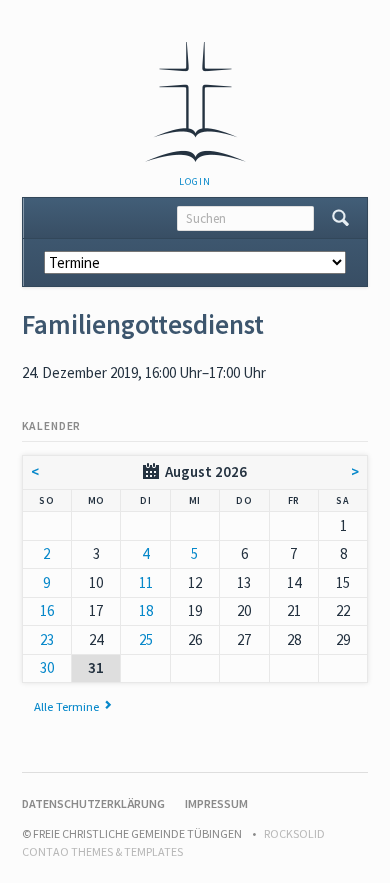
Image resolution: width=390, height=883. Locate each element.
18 (146, 610)
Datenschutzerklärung (93, 803)
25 (146, 639)
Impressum (216, 803)
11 (146, 582)
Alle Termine (66, 706)
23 (47, 639)
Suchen (340, 218)
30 (47, 667)
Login (194, 181)
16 (47, 610)
